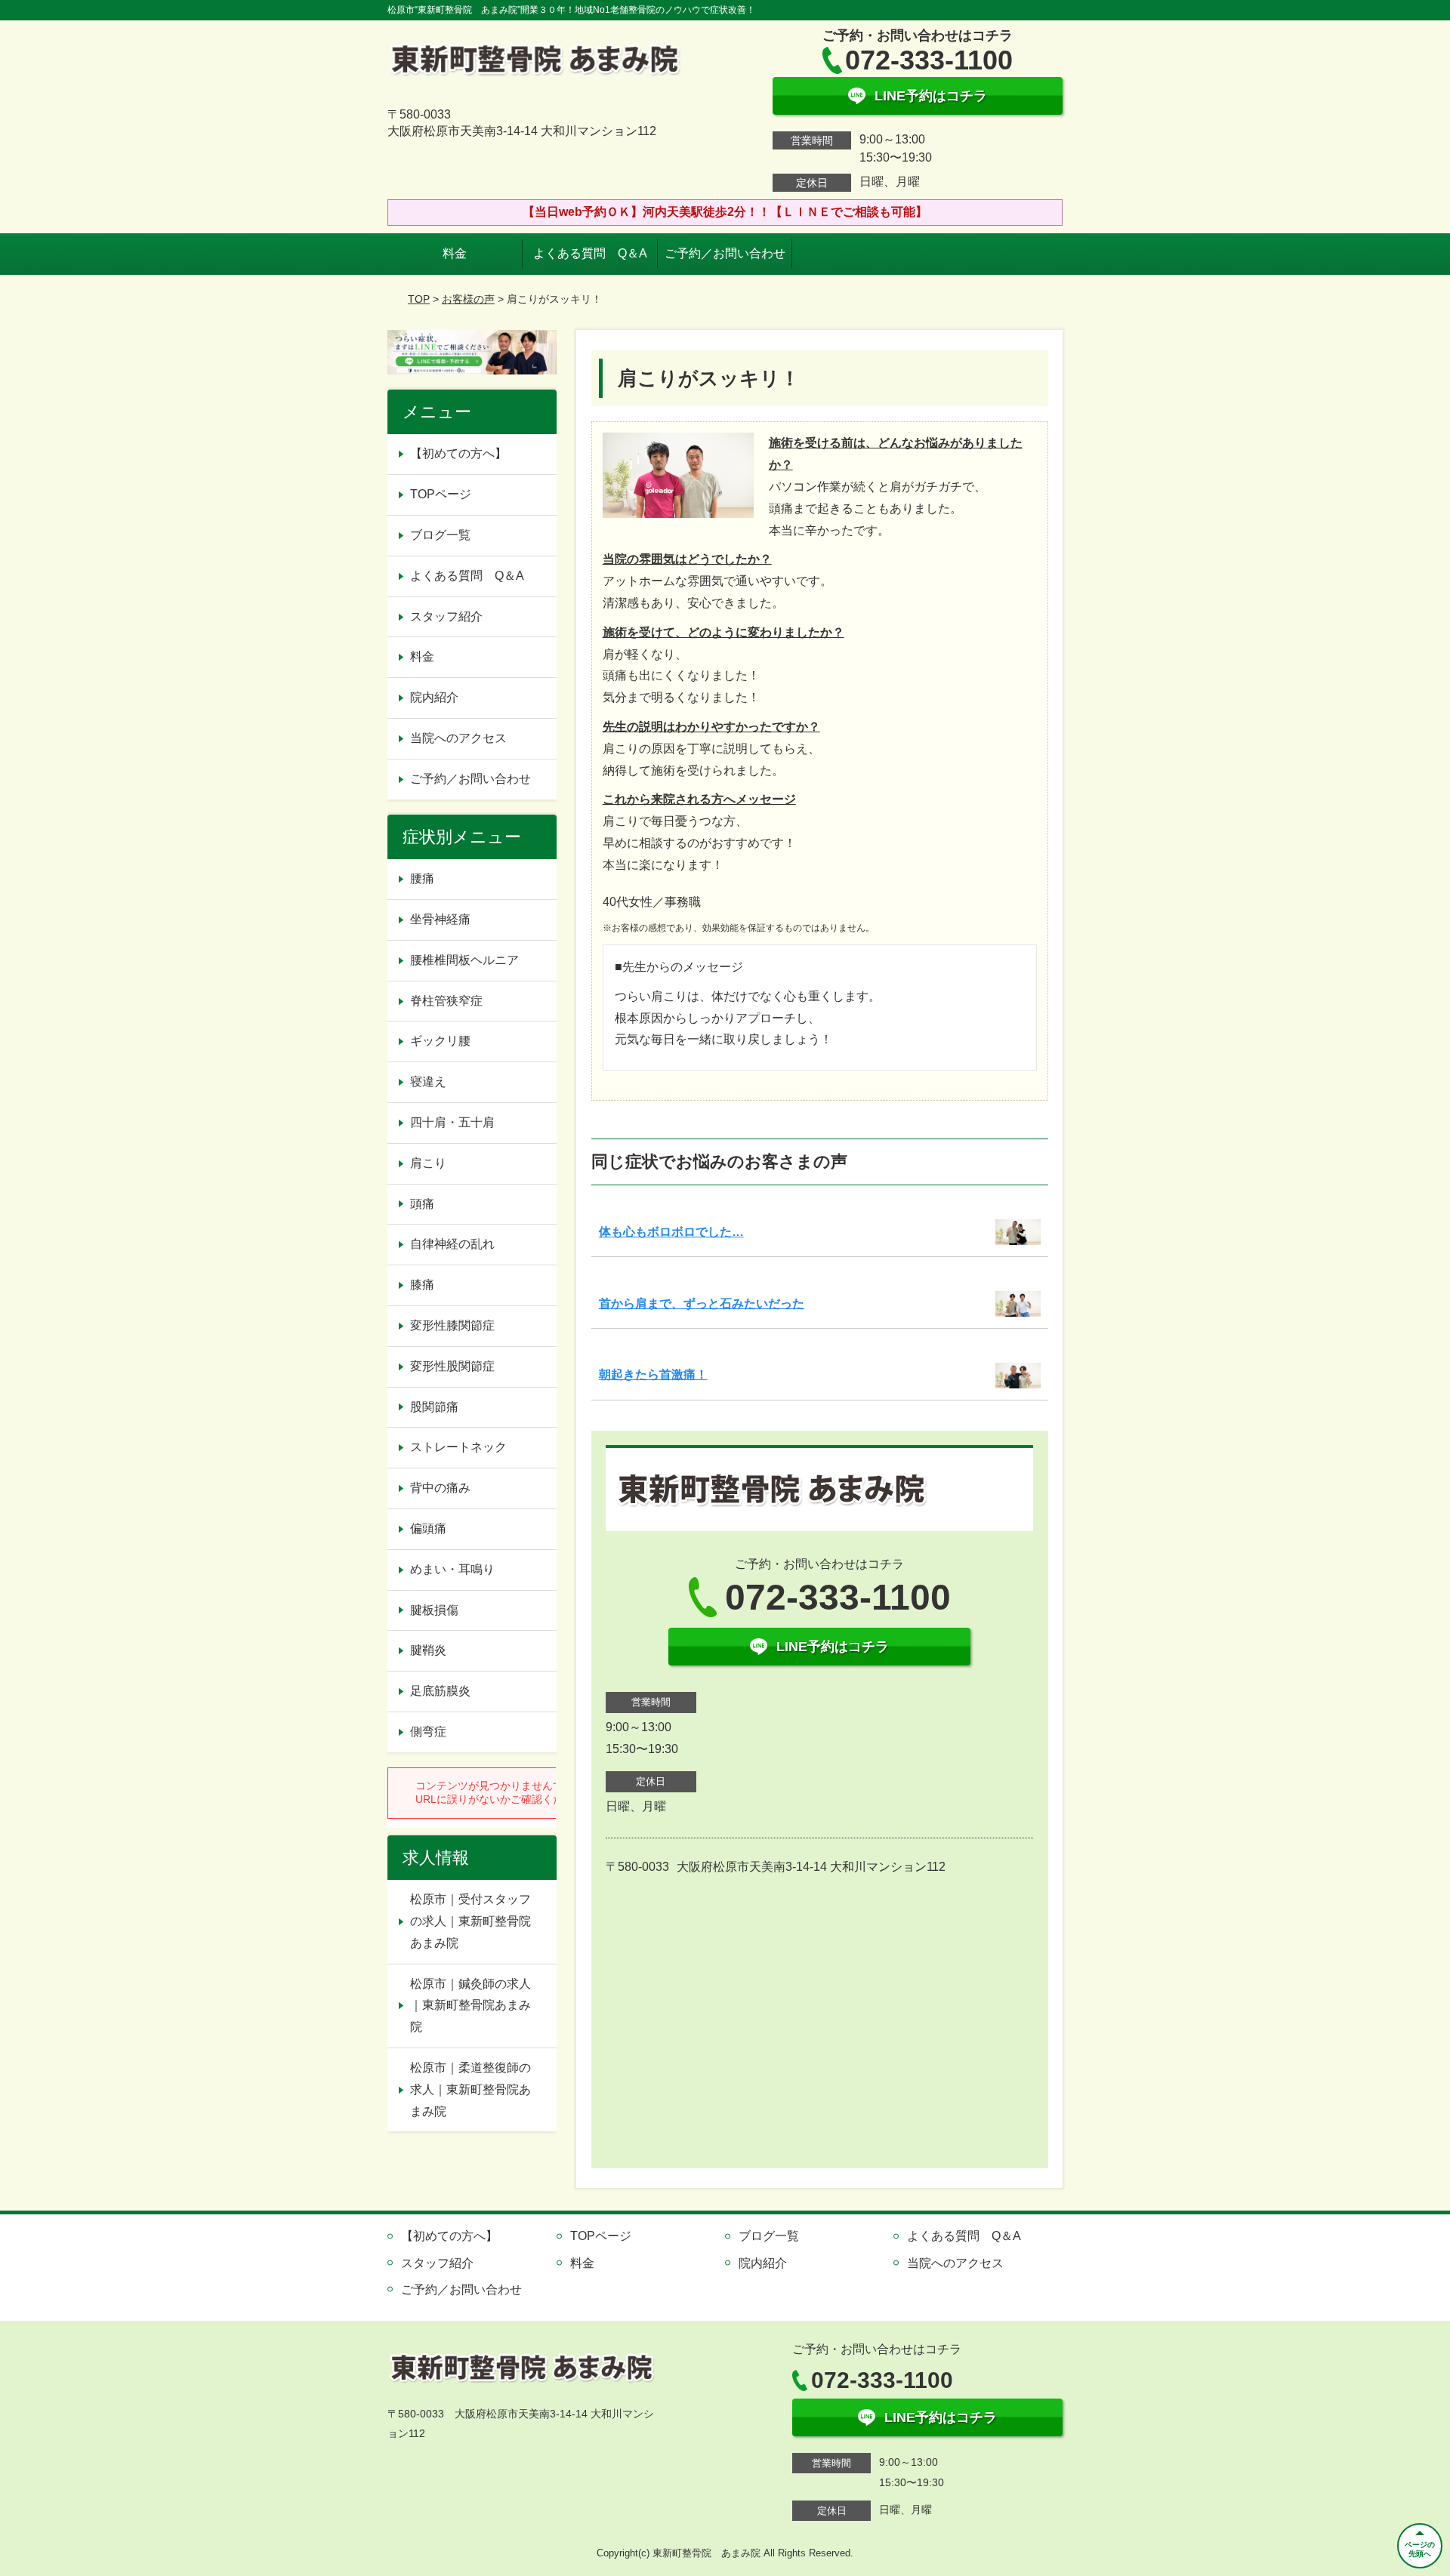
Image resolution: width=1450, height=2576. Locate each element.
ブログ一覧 (440, 535)
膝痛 (422, 1285)
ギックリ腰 (440, 1041)
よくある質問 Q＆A (590, 253)
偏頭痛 (428, 1528)
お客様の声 (468, 299)
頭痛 (422, 1204)
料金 (455, 253)
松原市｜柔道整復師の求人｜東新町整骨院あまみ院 (470, 2089)
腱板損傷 (434, 1610)
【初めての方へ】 (458, 453)
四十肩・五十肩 (452, 1122)
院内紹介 (434, 697)
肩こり (428, 1163)
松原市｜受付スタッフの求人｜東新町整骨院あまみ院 (470, 1921)
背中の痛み (440, 1488)
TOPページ (441, 494)
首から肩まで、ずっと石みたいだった (702, 1303)
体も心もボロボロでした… (671, 1232)
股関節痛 (434, 1407)
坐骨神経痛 (440, 919)
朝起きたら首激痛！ (653, 1374)
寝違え (428, 1082)
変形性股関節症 (452, 1366)
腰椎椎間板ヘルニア (464, 960)
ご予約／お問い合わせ (725, 253)
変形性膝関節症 (452, 1325)
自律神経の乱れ (452, 1244)
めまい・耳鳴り (452, 1569)
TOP (419, 299)
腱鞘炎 (428, 1650)
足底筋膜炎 (440, 1691)
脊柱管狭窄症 (446, 1001)
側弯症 (428, 1732)
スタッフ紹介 (446, 616)
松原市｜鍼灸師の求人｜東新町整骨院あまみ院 (470, 2006)
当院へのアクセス (458, 738)
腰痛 (422, 878)
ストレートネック (458, 1447)
